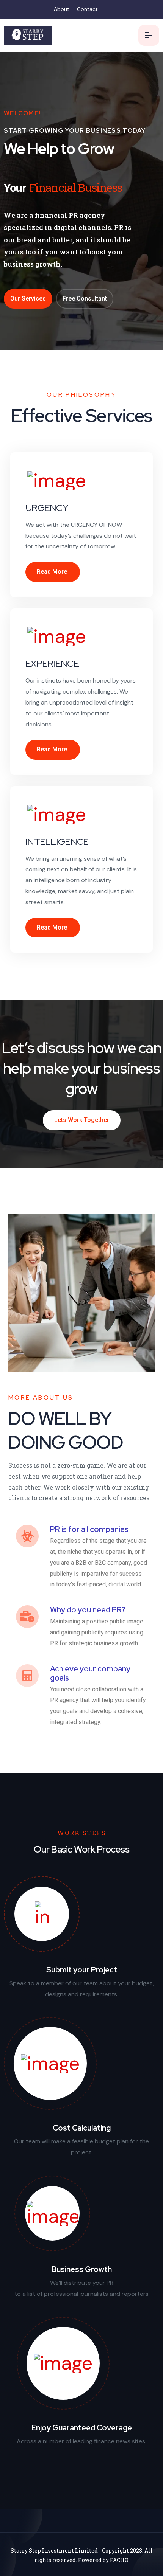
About (62, 9)
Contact (87, 9)
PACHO (119, 2560)
